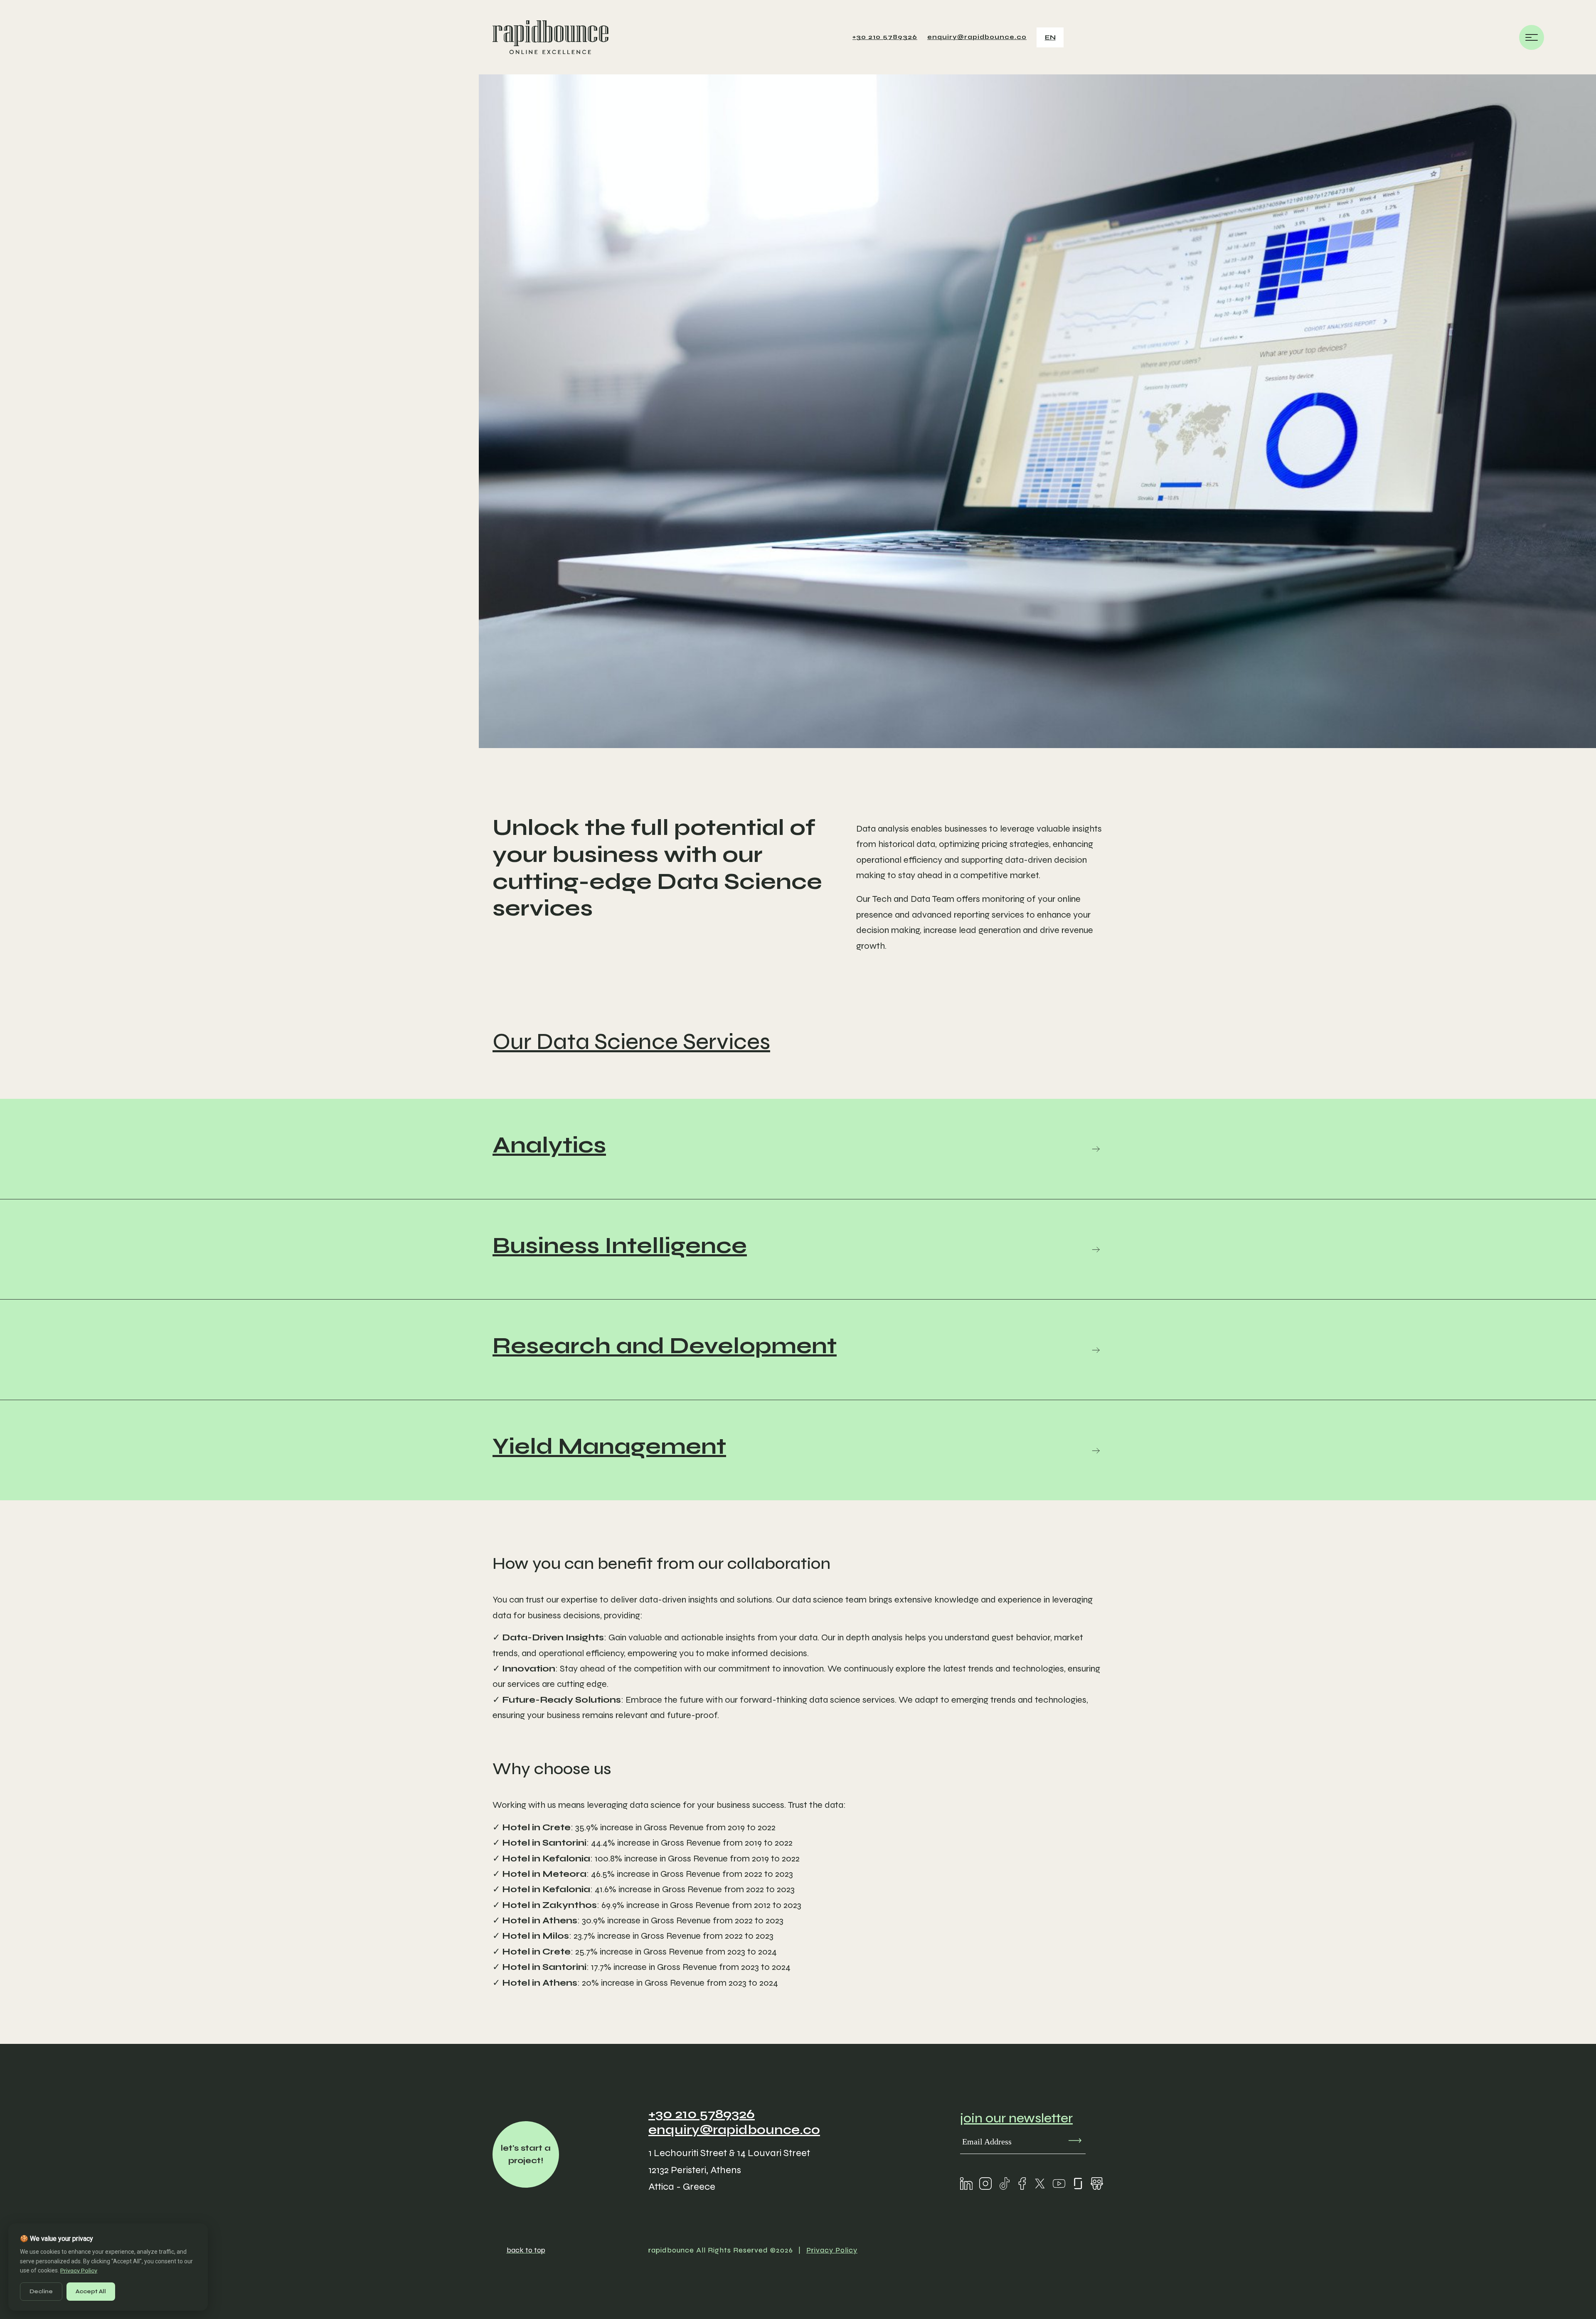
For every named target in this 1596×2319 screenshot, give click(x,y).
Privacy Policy (832, 2250)
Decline (41, 2291)
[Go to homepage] (550, 37)
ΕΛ (1051, 58)
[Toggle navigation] (1532, 39)
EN (1050, 37)
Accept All (91, 2291)
